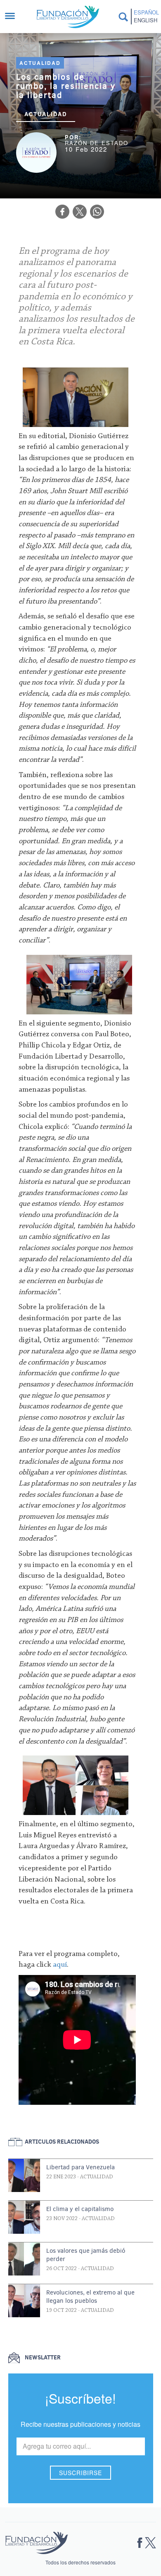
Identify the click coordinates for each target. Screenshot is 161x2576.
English (146, 20)
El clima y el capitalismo (80, 2209)
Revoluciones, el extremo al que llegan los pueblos (90, 2297)
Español (146, 12)
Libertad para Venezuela (80, 2167)
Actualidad (40, 63)
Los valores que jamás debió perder (86, 2255)
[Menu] (14, 17)
